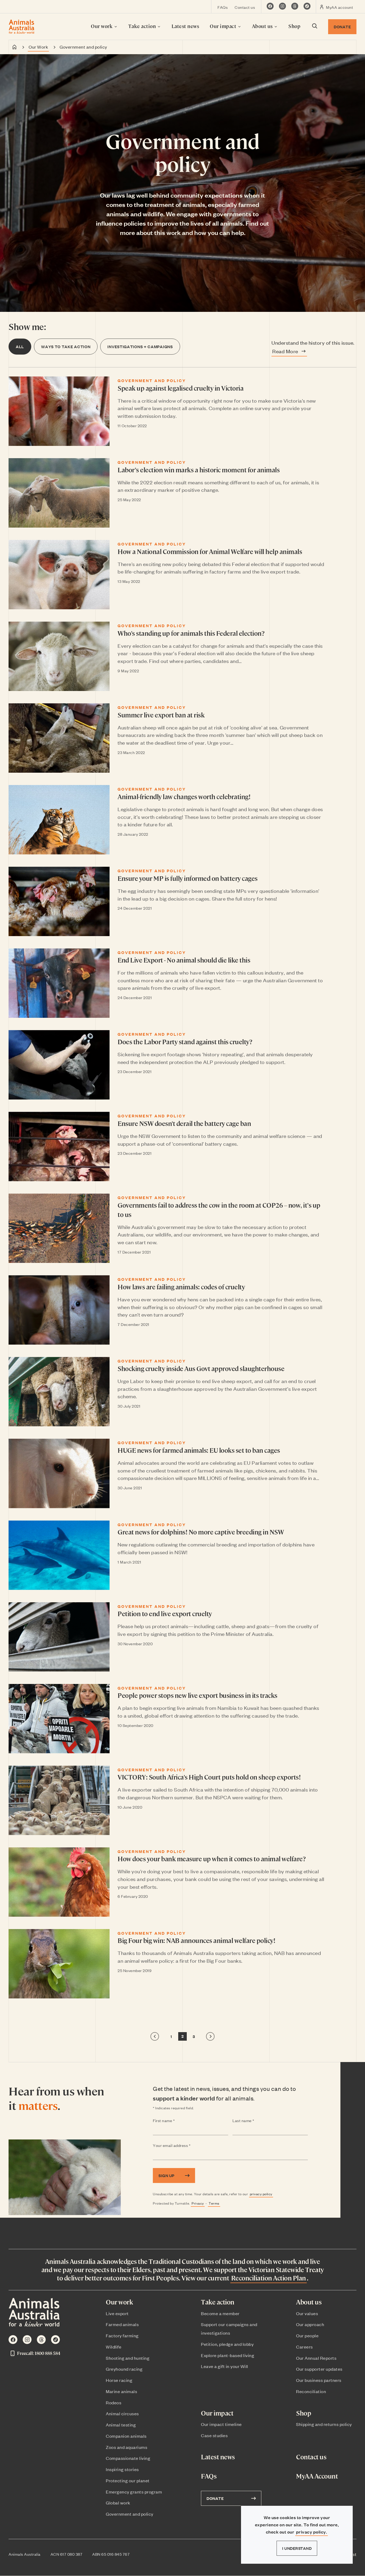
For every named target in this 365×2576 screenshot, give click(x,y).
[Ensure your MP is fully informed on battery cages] (59, 901)
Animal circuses (122, 2413)
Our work (102, 26)
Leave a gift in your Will (225, 2366)
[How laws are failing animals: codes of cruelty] (59, 1310)
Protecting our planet (128, 2480)
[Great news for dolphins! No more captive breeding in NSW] (59, 1555)
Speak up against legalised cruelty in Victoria (180, 388)
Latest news (185, 26)
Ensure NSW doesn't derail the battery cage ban (184, 1123)
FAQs (223, 7)
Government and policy (130, 2514)
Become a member (220, 2313)
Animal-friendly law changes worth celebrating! (184, 796)
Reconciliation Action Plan (269, 2278)
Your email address (182, 2146)
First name (174, 2121)
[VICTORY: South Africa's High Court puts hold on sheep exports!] (59, 1800)
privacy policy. (312, 2532)
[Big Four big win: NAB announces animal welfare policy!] (59, 1964)
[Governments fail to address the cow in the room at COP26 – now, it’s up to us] (59, 1228)
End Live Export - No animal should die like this (184, 960)
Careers (304, 2347)
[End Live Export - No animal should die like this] (59, 983)
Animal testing (121, 2425)
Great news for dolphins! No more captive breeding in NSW (201, 1532)
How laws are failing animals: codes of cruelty (181, 1287)
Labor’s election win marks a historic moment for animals (199, 470)
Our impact (224, 26)
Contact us (245, 7)
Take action (143, 26)
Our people (307, 2335)
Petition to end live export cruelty (165, 1613)
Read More (285, 351)
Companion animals (126, 2436)
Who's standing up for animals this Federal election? (191, 633)
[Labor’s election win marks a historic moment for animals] (59, 493)
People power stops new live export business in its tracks (197, 1695)
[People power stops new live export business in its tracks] (59, 1719)
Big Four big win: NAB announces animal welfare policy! (196, 1940)
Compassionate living (128, 2458)
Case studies (214, 2435)
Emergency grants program (134, 2492)
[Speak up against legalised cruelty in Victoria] (59, 411)
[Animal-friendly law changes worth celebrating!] (59, 820)
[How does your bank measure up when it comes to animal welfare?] (59, 1882)
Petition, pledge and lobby (227, 2344)
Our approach (310, 2324)
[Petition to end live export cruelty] (59, 1637)
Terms (214, 2203)
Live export (117, 2313)
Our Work (38, 47)
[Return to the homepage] (22, 27)
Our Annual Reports (316, 2358)
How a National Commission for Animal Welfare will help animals (210, 551)
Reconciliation (311, 2391)
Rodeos (114, 2402)
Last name (254, 2121)
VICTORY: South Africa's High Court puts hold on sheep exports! (209, 1777)
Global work (118, 2503)
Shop (294, 26)
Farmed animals (122, 2324)
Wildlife (114, 2347)
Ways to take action (66, 346)
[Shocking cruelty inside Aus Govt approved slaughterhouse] (59, 1392)
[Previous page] (155, 2036)
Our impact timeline (221, 2424)
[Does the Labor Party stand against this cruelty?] (59, 1065)
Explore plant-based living (228, 2355)
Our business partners (319, 2380)
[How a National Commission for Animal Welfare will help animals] (59, 575)
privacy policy (261, 2194)
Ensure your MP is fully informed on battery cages (188, 878)
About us (263, 26)
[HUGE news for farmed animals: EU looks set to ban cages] (59, 1473)
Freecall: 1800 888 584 (39, 2353)
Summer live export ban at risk (161, 715)
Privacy (198, 2203)
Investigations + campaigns (140, 346)
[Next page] (210, 2036)
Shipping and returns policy (324, 2424)
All (20, 346)
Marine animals (121, 2391)
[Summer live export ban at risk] (59, 738)
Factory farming (122, 2335)
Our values (307, 2313)
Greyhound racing (124, 2369)
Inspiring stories (122, 2469)
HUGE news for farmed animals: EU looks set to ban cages (199, 1450)
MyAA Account (317, 2476)
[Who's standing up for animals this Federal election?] (59, 656)
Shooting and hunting (128, 2358)
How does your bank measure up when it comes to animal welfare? (211, 1859)
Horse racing (119, 2380)
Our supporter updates (319, 2369)
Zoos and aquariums (127, 2447)
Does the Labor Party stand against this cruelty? (185, 1042)
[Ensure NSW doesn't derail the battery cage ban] (59, 1146)
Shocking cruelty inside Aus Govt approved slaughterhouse (201, 1368)
